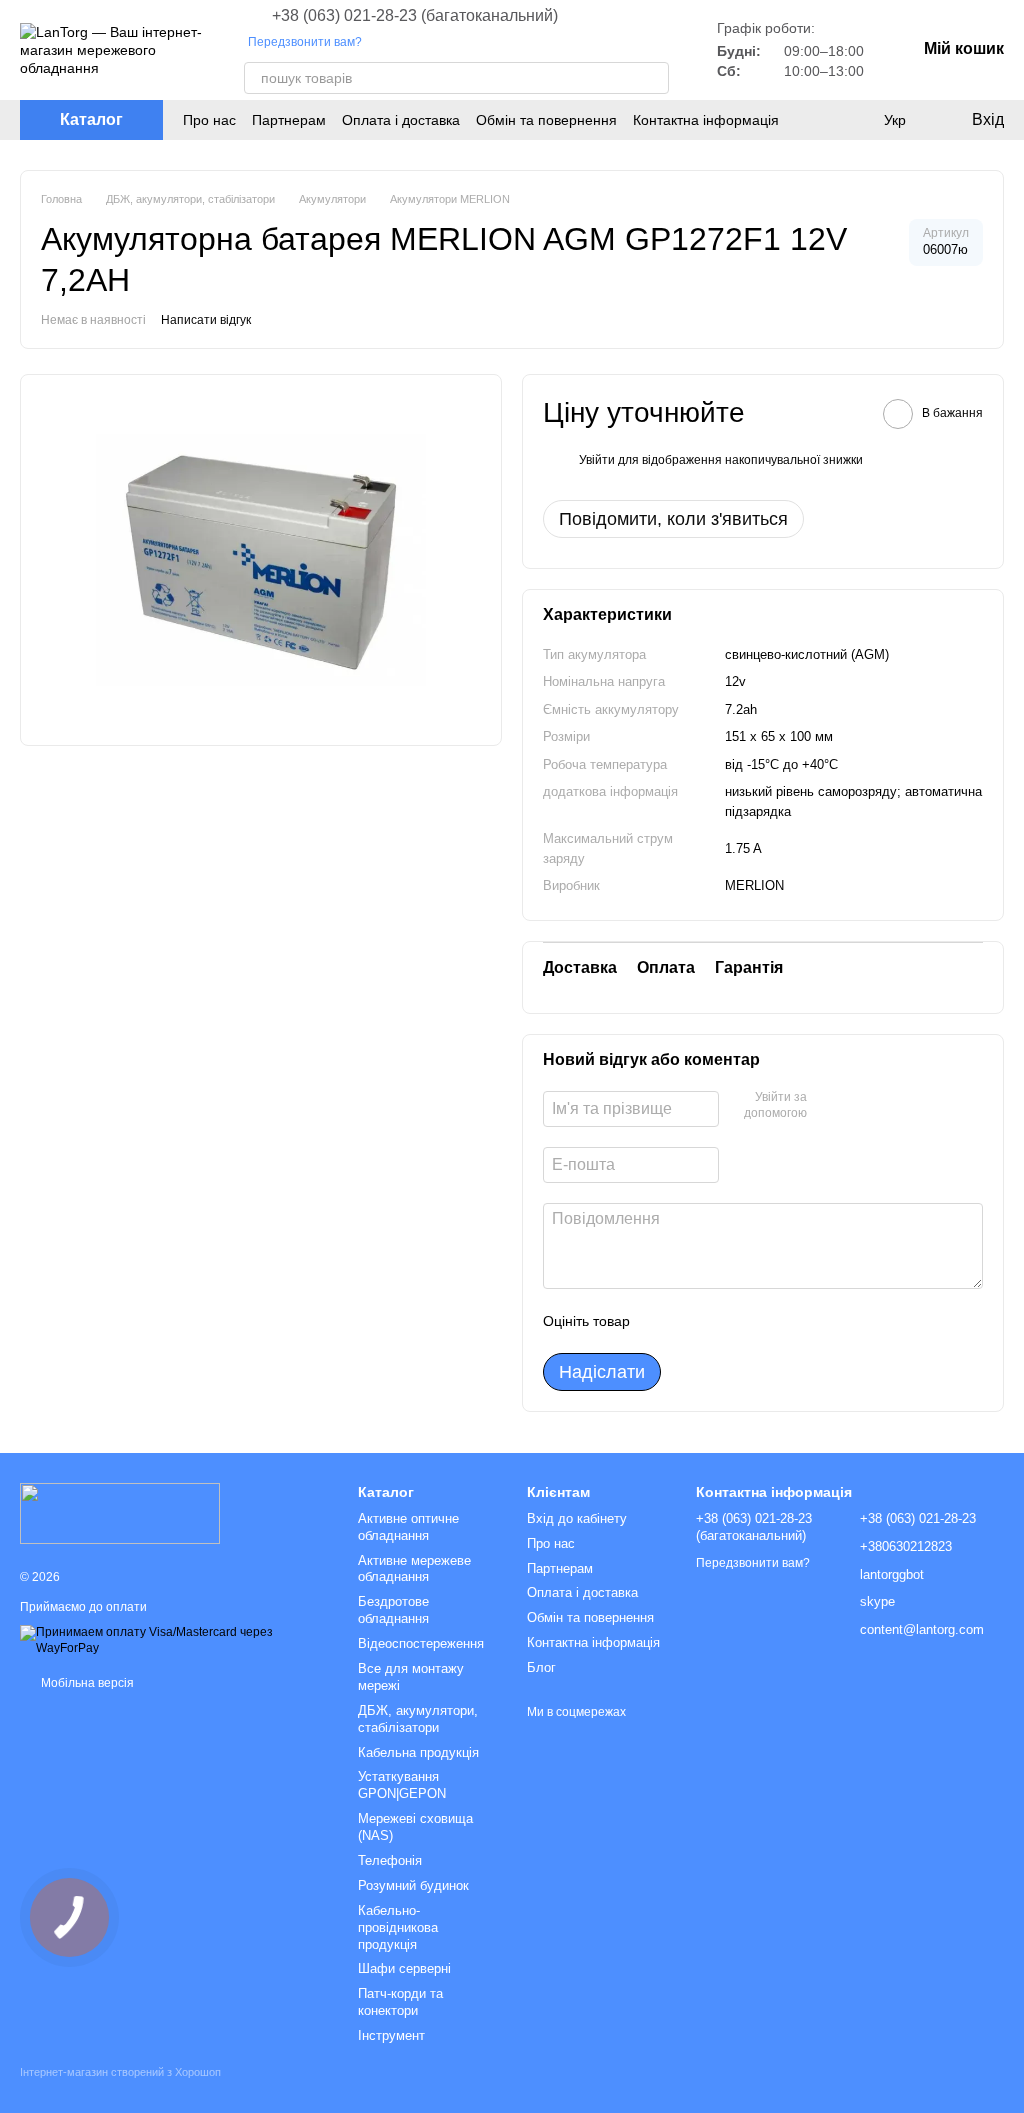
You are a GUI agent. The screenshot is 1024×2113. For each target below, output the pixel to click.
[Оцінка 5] (791, 1321)
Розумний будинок (413, 1885)
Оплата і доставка (401, 120)
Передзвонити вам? (305, 42)
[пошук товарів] (653, 78)
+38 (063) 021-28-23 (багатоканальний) (415, 16)
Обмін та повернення (546, 120)
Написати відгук (206, 320)
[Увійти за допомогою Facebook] (829, 1106)
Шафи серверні (404, 1968)
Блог (541, 1667)
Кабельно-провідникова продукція (398, 1927)
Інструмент (391, 2035)
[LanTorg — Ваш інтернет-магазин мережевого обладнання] (120, 1512)
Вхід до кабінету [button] (577, 1518)
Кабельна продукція (418, 1752)
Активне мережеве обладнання (414, 1569)
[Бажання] (854, 120)
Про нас (209, 120)
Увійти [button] (597, 460)
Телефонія (390, 1860)
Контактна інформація (706, 120)
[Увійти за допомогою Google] (861, 1106)
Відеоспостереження (421, 1643)
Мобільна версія (86, 1683)
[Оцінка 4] (759, 1321)
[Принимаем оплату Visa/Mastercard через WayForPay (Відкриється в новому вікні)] (174, 1640)
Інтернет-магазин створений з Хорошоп (120, 2072)
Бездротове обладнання (393, 1610)
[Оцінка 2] (695, 1321)
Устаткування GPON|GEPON (402, 1785)
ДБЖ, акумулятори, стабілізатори (418, 1719)
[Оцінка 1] (663, 1321)
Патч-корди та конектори (400, 2002)
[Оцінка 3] (727, 1321)
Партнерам (289, 120)
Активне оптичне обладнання (408, 1527)
